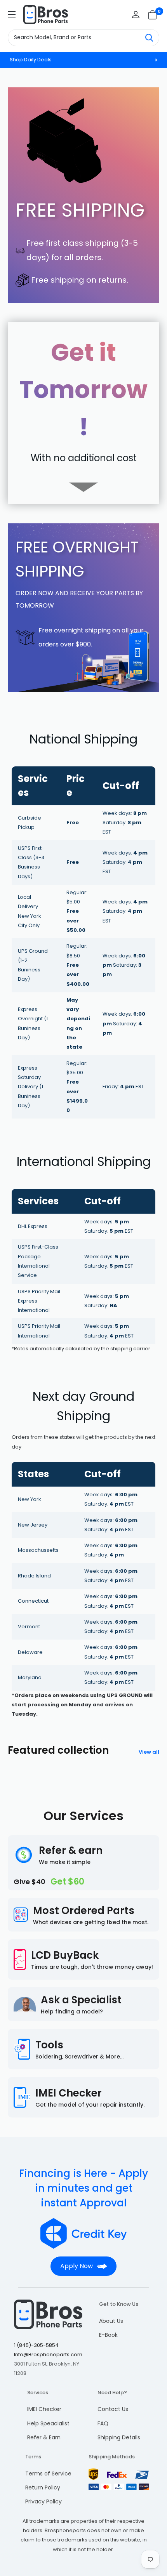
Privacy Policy (43, 2501)
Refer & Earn (44, 2437)
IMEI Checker (44, 2409)
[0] (153, 15)
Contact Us (113, 2409)
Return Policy (43, 2487)
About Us (111, 2321)
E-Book (108, 2335)
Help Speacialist (48, 2423)
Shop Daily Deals (31, 60)
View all (149, 1752)
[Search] (149, 38)
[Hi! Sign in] (136, 15)
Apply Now (77, 2266)
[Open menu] (12, 14)
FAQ (103, 2423)
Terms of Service (48, 2474)
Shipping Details (119, 2437)
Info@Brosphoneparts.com (48, 2355)
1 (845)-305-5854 (36, 2345)
